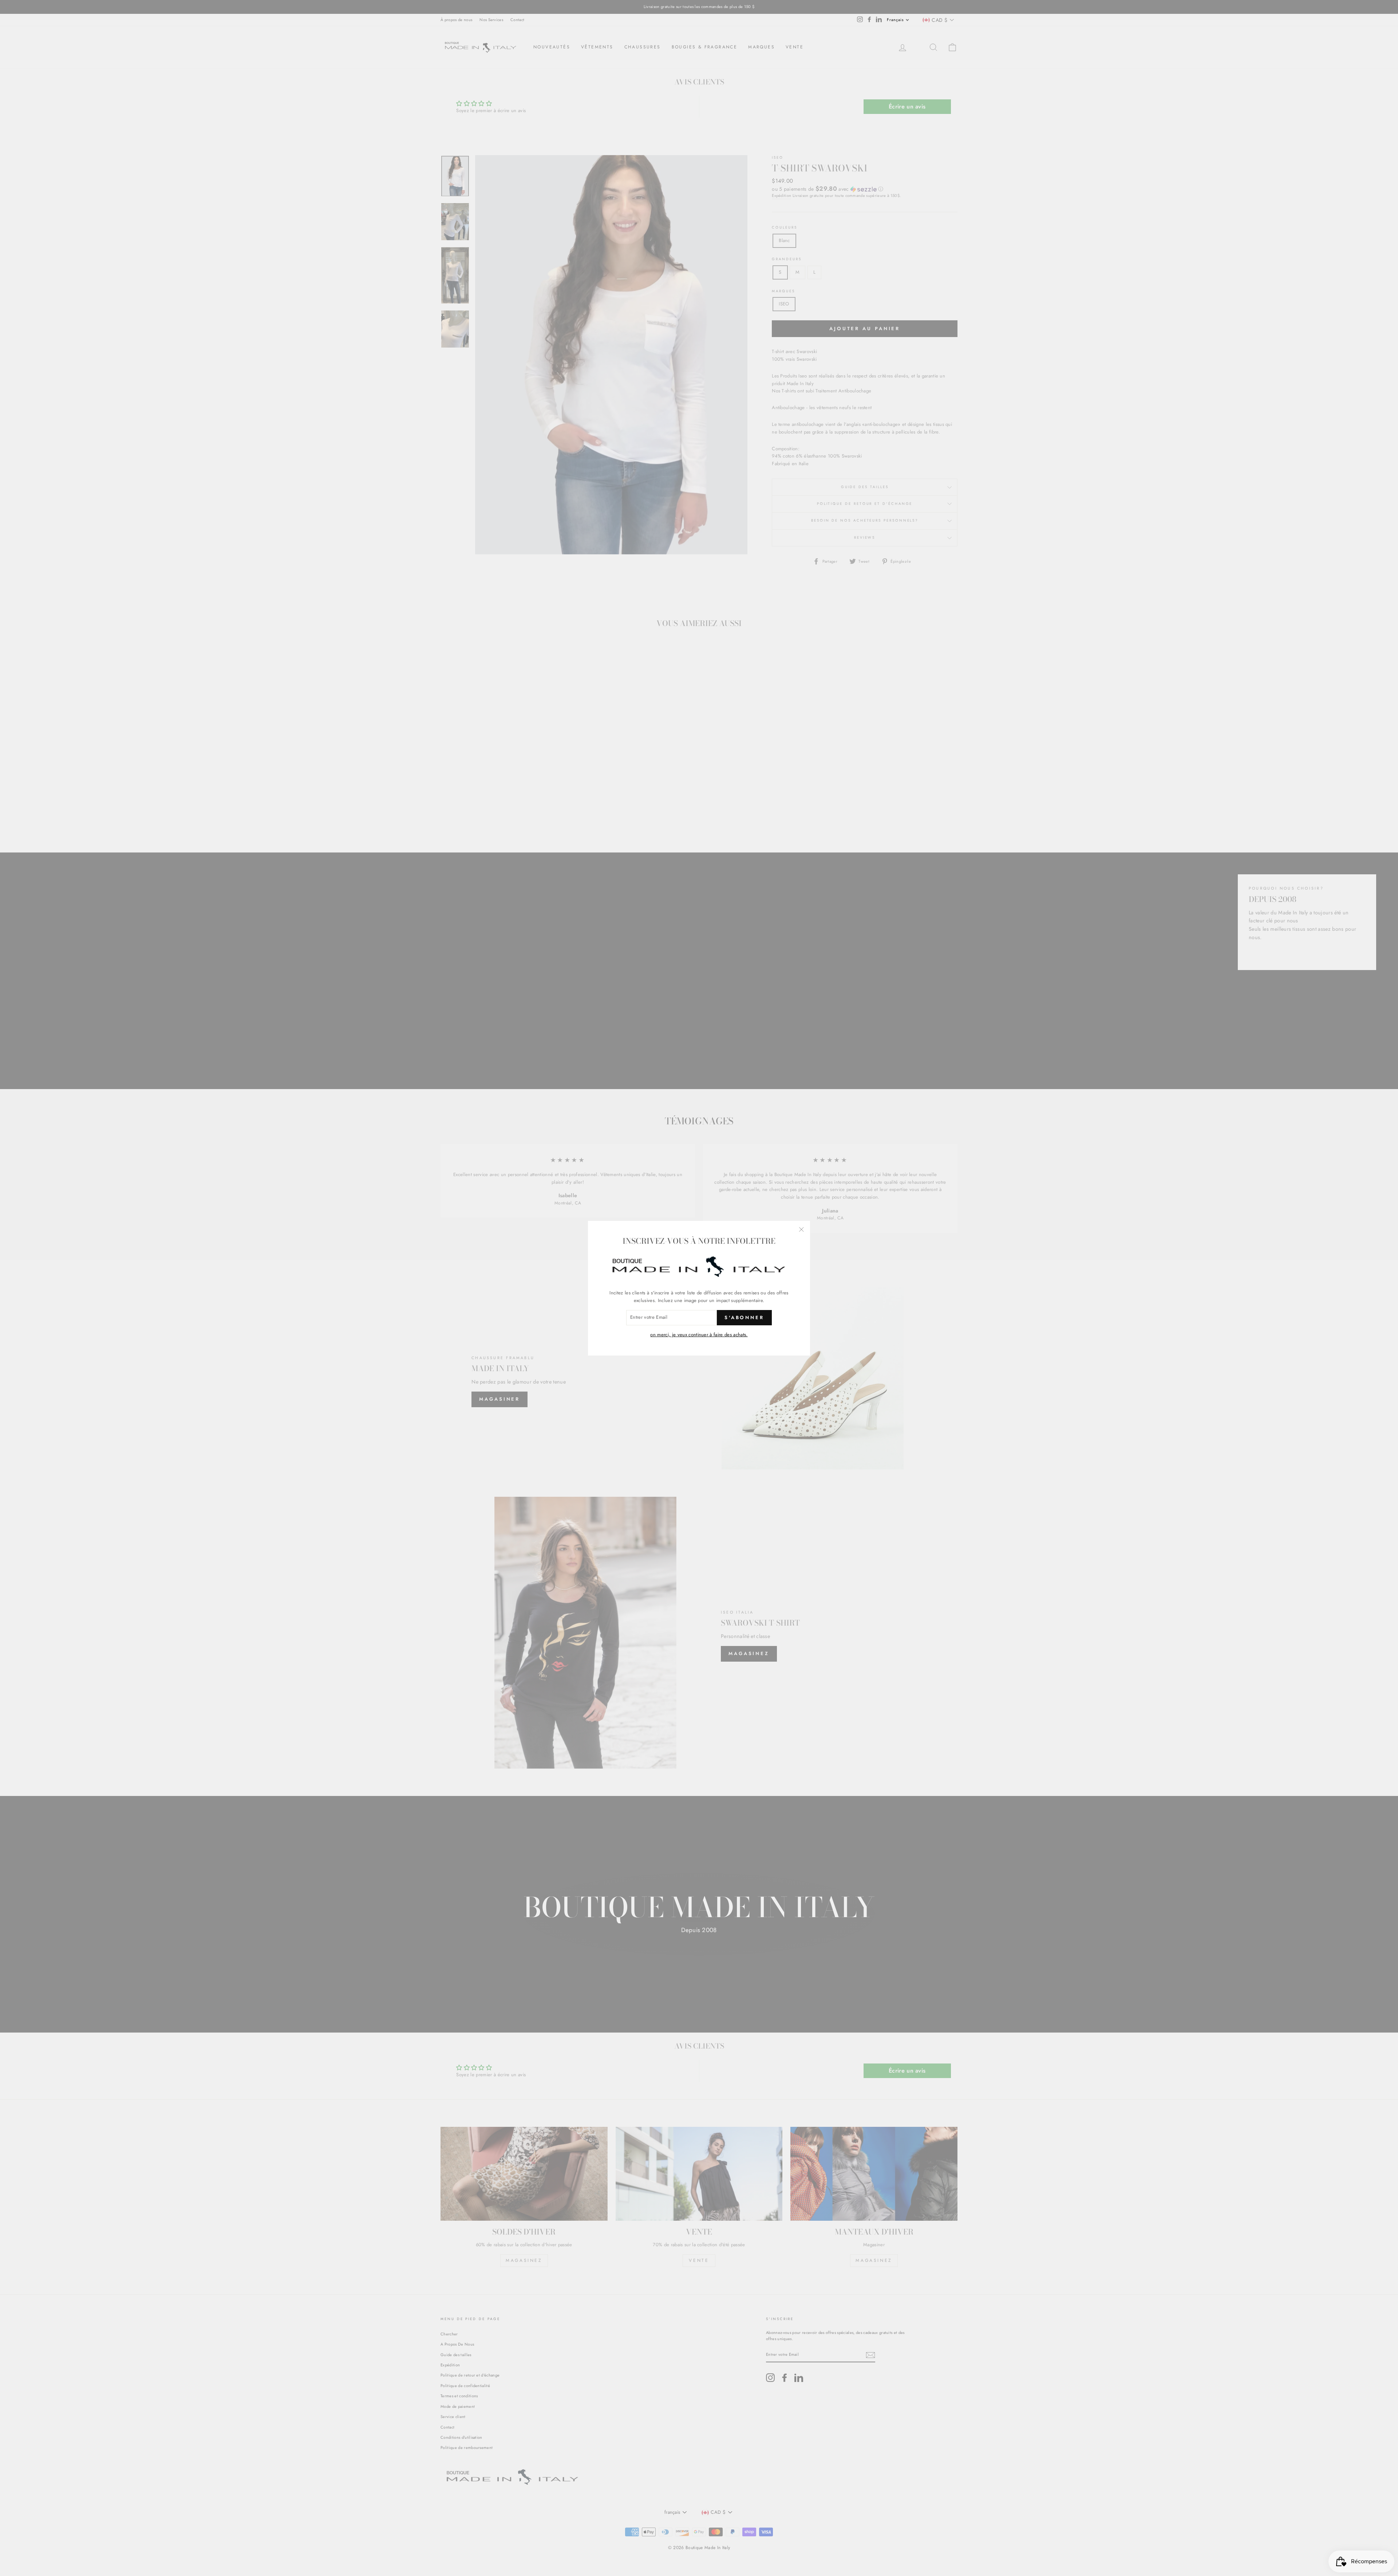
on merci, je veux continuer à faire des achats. (699, 1335)
